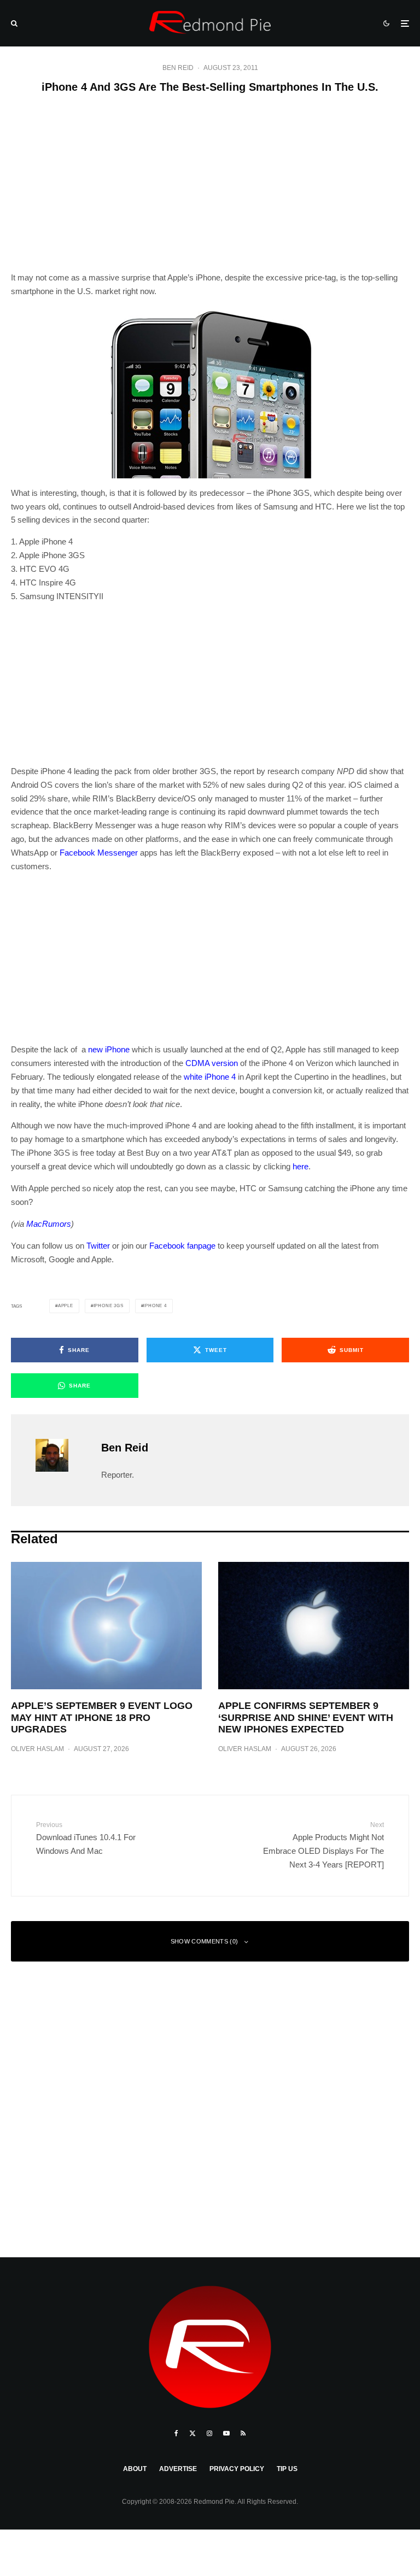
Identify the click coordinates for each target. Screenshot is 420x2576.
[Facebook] (176, 2433)
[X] (192, 2433)
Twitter (98, 1246)
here (301, 1166)
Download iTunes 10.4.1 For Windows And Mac (86, 1838)
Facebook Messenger (99, 853)
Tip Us (287, 2469)
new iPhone (109, 1049)
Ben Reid (178, 68)
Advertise (178, 2469)
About (135, 2469)
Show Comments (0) (205, 1941)
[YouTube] (226, 2433)
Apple (66, 1306)
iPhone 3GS (109, 1306)
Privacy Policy (237, 2469)
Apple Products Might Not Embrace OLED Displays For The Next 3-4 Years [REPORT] (323, 1845)
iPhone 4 (155, 1306)
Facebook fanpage (182, 1246)
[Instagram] (209, 2433)
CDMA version (212, 1063)
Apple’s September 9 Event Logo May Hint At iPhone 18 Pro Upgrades (102, 1717)
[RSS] (243, 2433)
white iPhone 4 (210, 1077)
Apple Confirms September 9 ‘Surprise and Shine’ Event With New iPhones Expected (306, 1717)
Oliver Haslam (37, 1749)
